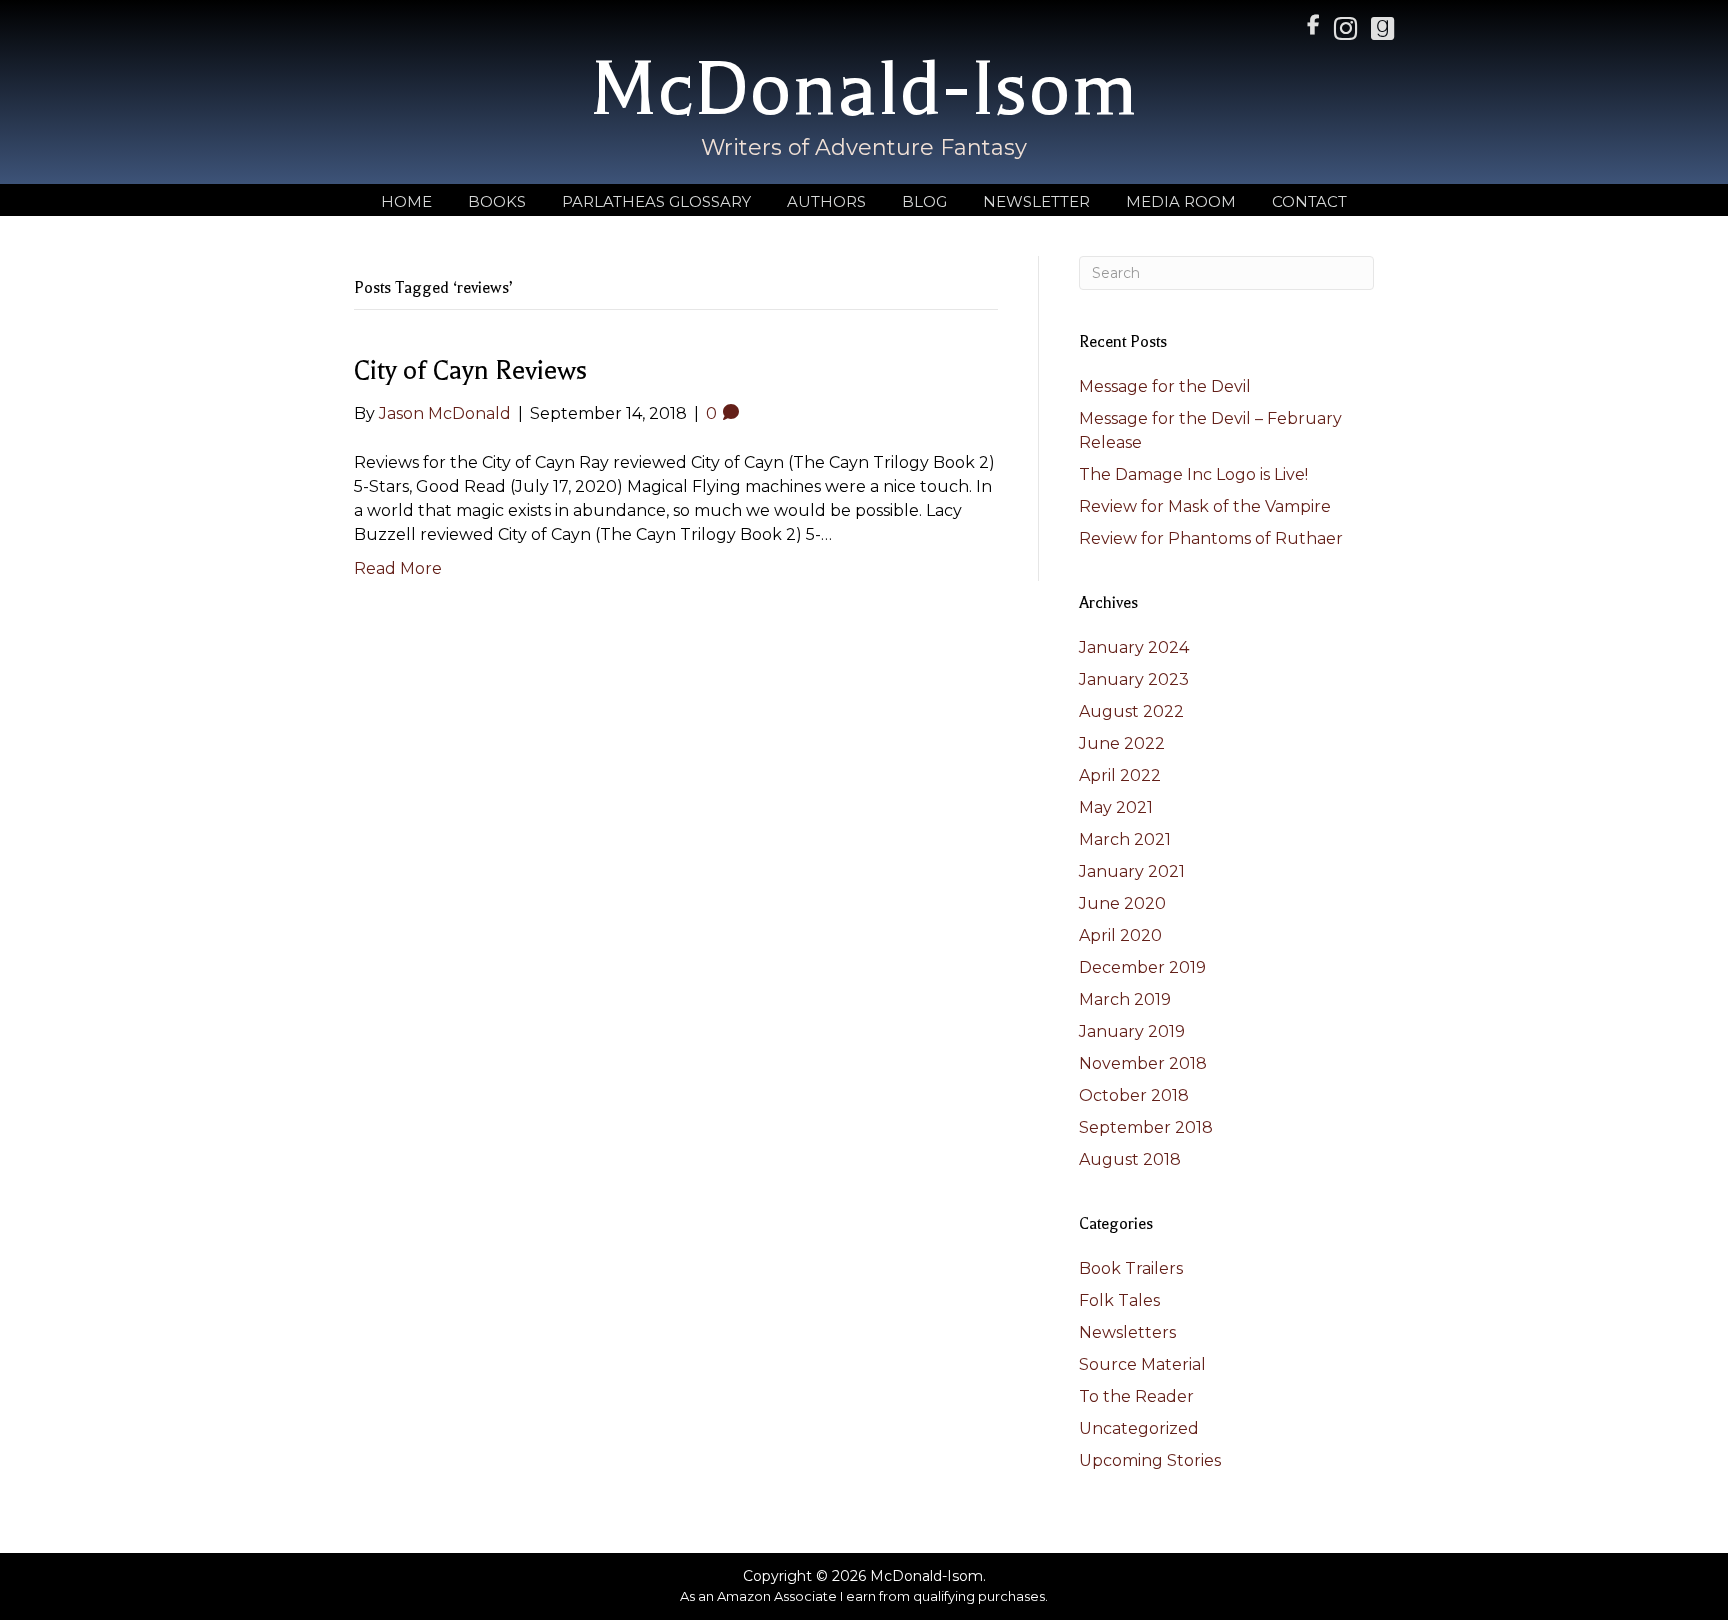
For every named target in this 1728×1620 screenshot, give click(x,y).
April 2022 (1120, 775)
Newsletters (1127, 1332)
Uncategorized (1139, 1428)
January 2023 (1134, 679)
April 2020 (1120, 935)
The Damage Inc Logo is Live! (1193, 474)
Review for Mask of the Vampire (1205, 506)
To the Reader (1136, 1396)
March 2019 (1125, 999)
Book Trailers (1131, 1268)
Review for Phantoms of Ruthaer (1211, 538)
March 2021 (1125, 839)
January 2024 (1134, 647)
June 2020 (1122, 903)
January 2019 (1132, 1031)
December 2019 (1142, 967)
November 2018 (1143, 1063)
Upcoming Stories (1150, 1460)
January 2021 (1132, 871)
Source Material (1142, 1364)
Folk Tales (1119, 1300)
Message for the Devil (1165, 386)
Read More (398, 568)
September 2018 (1146, 1127)
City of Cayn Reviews (470, 370)
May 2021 (1116, 807)
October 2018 (1134, 1095)
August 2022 (1131, 711)
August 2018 (1130, 1159)
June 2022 (1122, 743)
